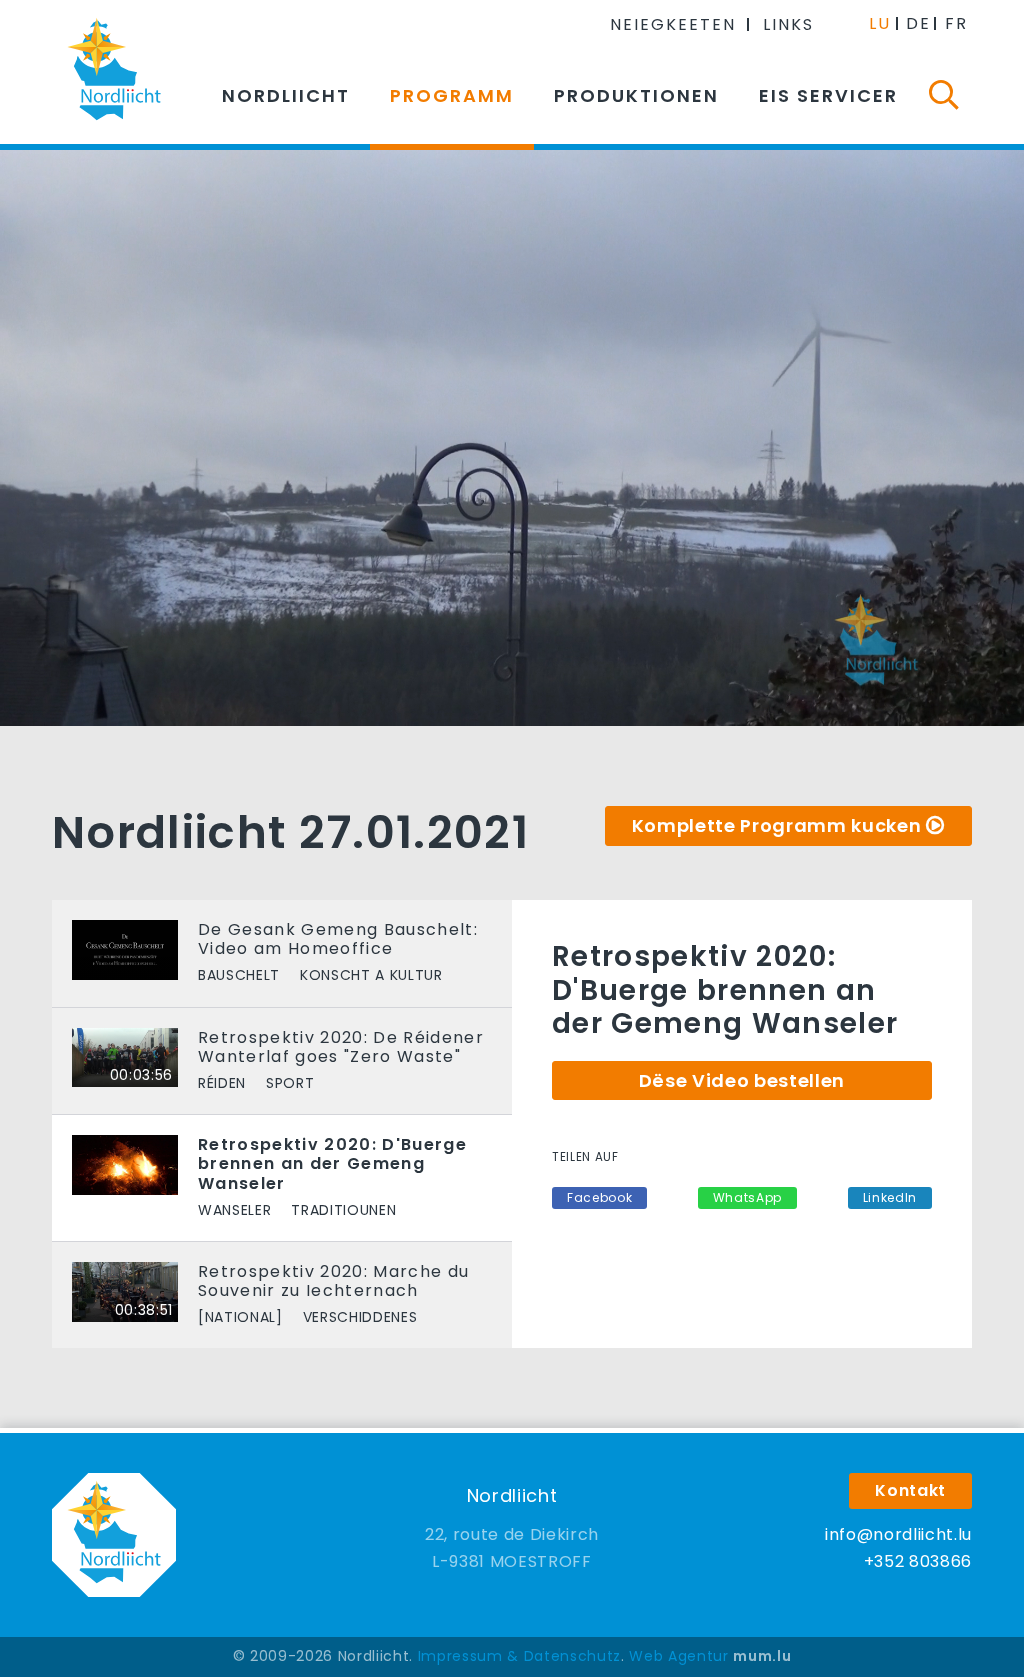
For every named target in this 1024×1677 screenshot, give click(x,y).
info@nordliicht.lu (898, 1534)
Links (788, 24)
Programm (452, 95)
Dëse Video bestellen (742, 1080)
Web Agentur (678, 1656)
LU (880, 23)
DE (918, 23)
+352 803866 (918, 1561)
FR (956, 23)
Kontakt (910, 1490)
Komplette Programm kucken (777, 825)
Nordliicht (286, 95)
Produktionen (636, 95)
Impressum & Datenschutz (519, 1656)
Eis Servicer (828, 95)
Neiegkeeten (673, 24)
